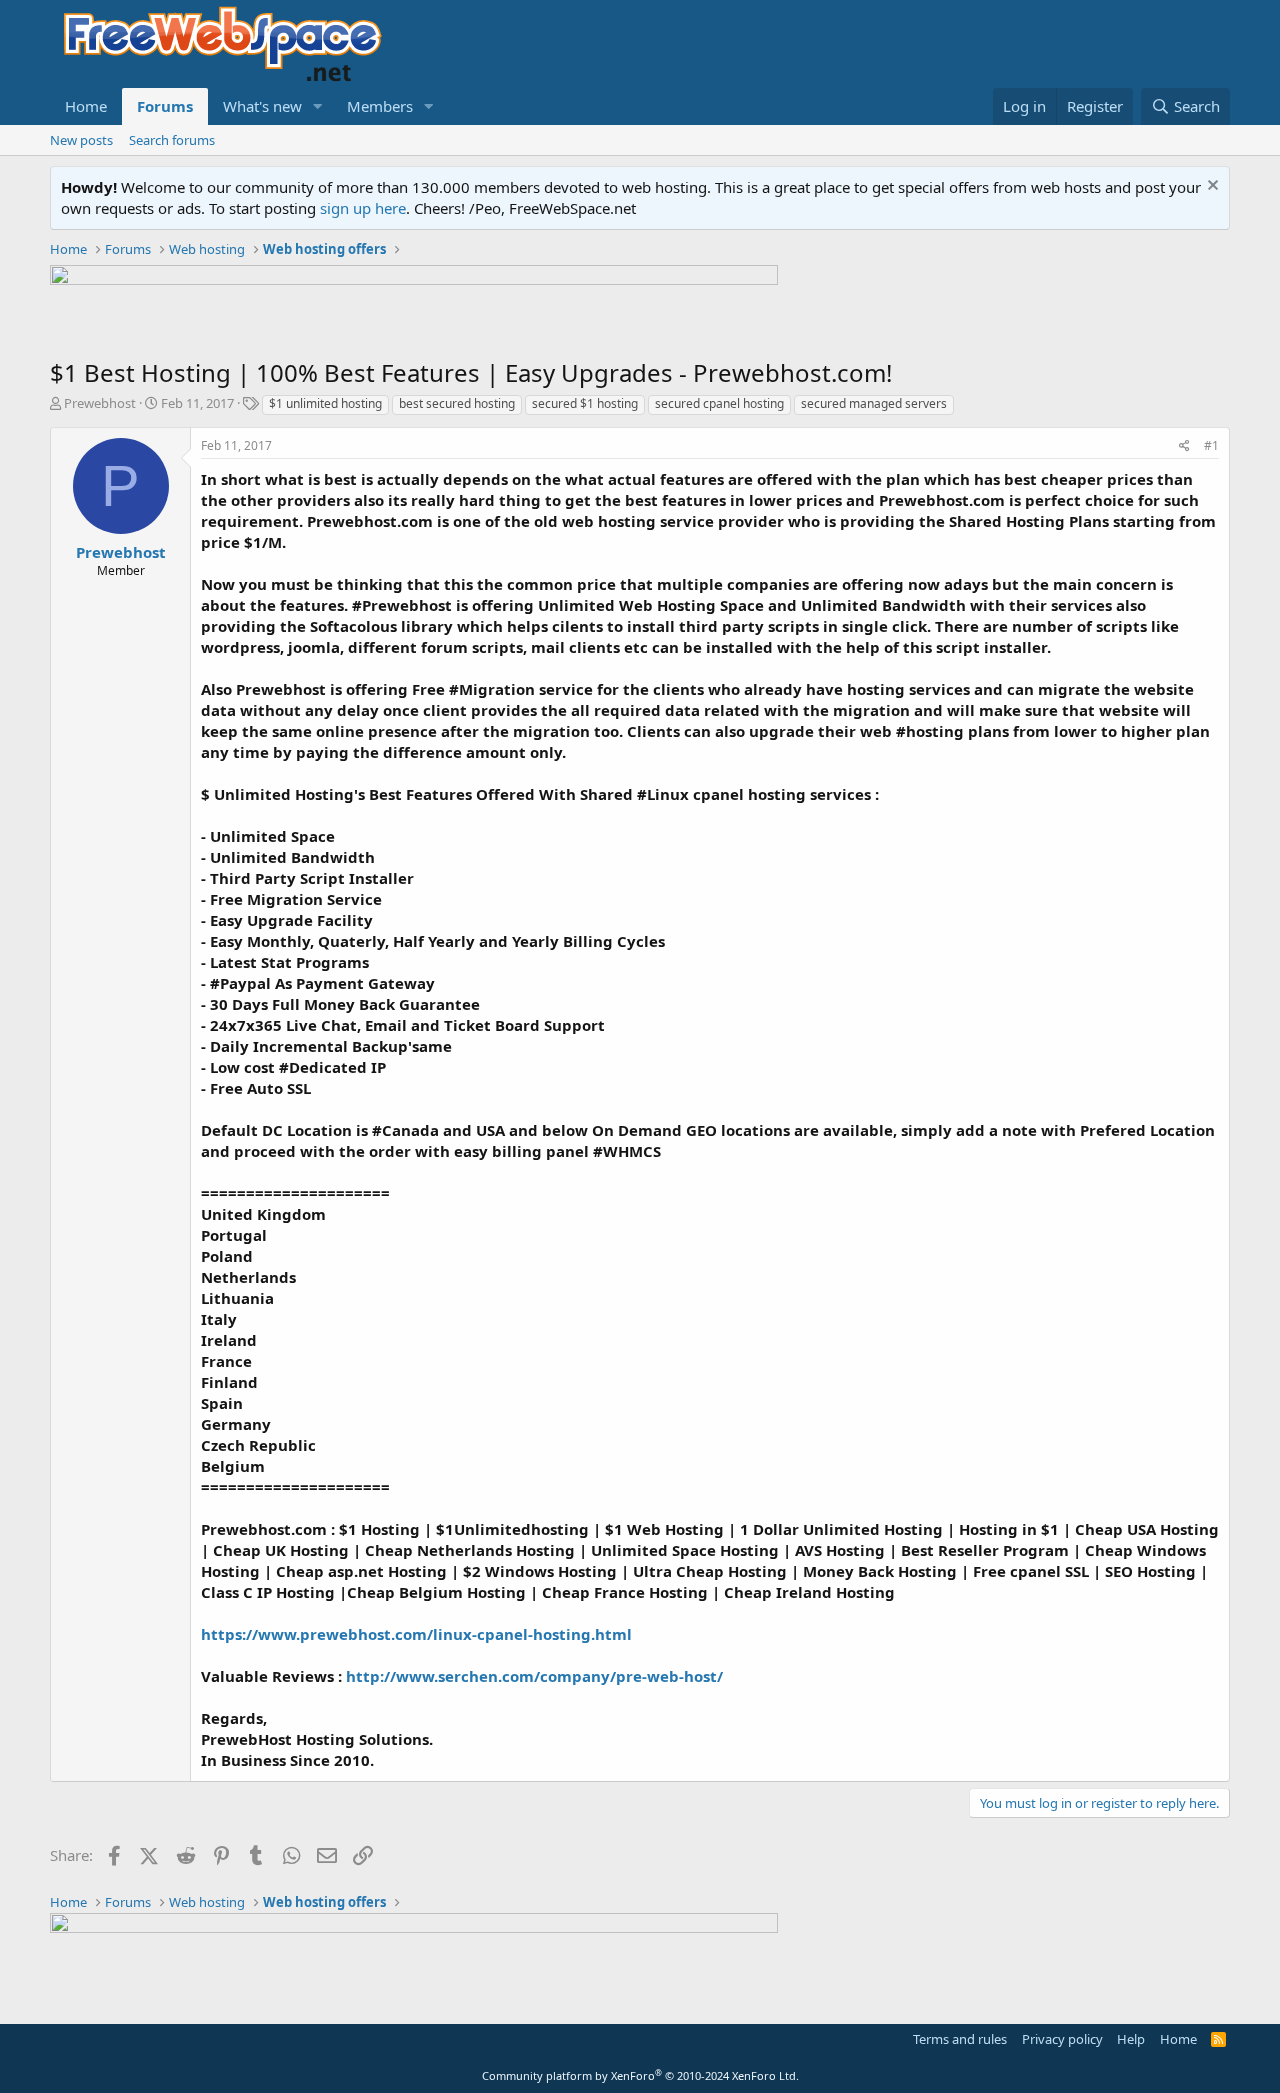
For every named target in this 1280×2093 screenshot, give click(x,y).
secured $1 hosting (585, 403)
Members (380, 106)
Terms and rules (960, 2039)
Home (86, 106)
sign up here (363, 208)
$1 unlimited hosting (325, 403)
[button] (318, 106)
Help (1131, 2039)
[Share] (1184, 446)
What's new (262, 106)
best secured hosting (457, 403)
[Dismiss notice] (1210, 187)
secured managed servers (874, 403)
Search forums (172, 140)
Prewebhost (100, 403)
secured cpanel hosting (719, 403)
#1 (1211, 445)
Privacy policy (1062, 2039)
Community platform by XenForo (640, 2075)
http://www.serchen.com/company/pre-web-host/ (534, 1676)
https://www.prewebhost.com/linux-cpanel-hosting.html (416, 1634)
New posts (81, 140)
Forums (165, 106)
